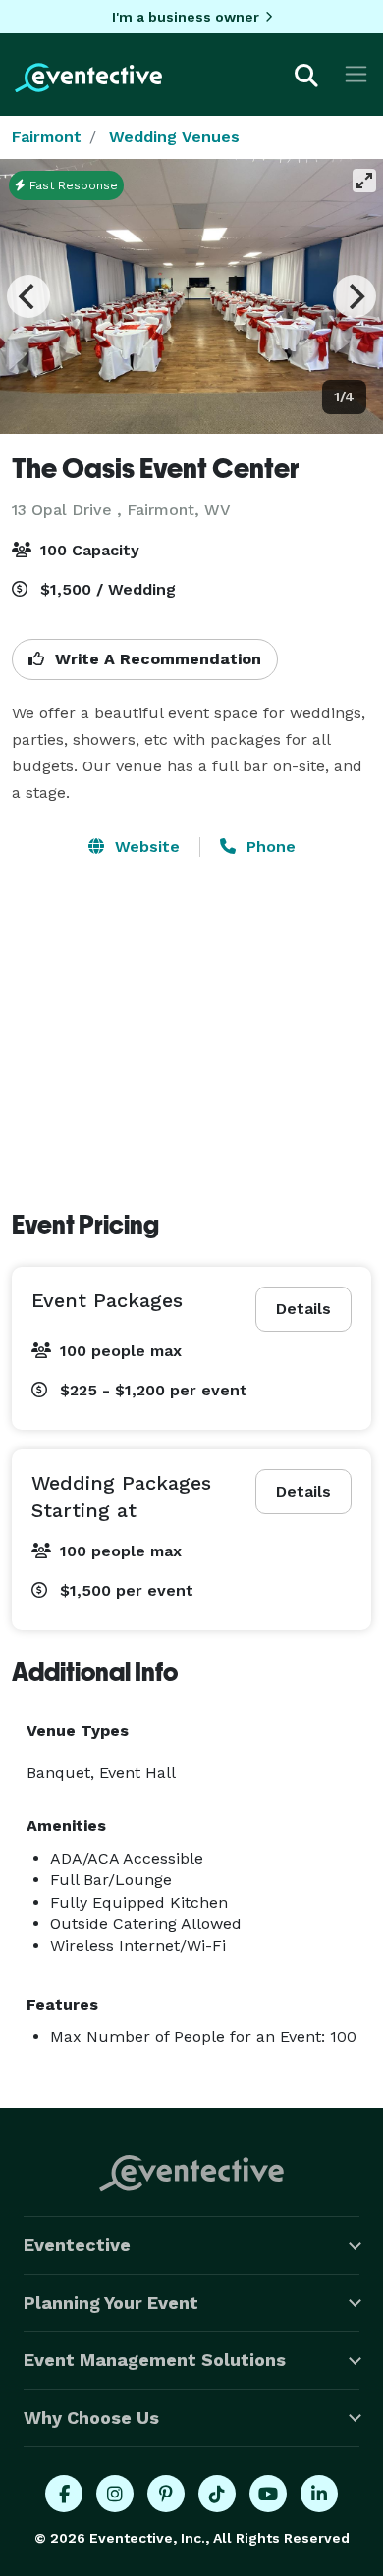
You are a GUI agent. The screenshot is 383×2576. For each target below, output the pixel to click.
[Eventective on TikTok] (217, 2494)
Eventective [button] (77, 2245)
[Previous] (28, 296)
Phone (269, 846)
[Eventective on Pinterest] (166, 2494)
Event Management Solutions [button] (155, 2360)
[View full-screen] (364, 181)
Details (303, 1309)
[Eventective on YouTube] (268, 2494)
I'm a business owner (186, 17)
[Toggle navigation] (356, 74)
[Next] (355, 296)
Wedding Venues (174, 137)
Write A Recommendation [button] (156, 659)
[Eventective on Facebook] (64, 2494)
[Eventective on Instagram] (115, 2494)
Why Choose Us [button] (91, 2418)
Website (145, 846)
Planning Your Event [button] (111, 2303)
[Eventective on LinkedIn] (319, 2494)
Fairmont (47, 137)
